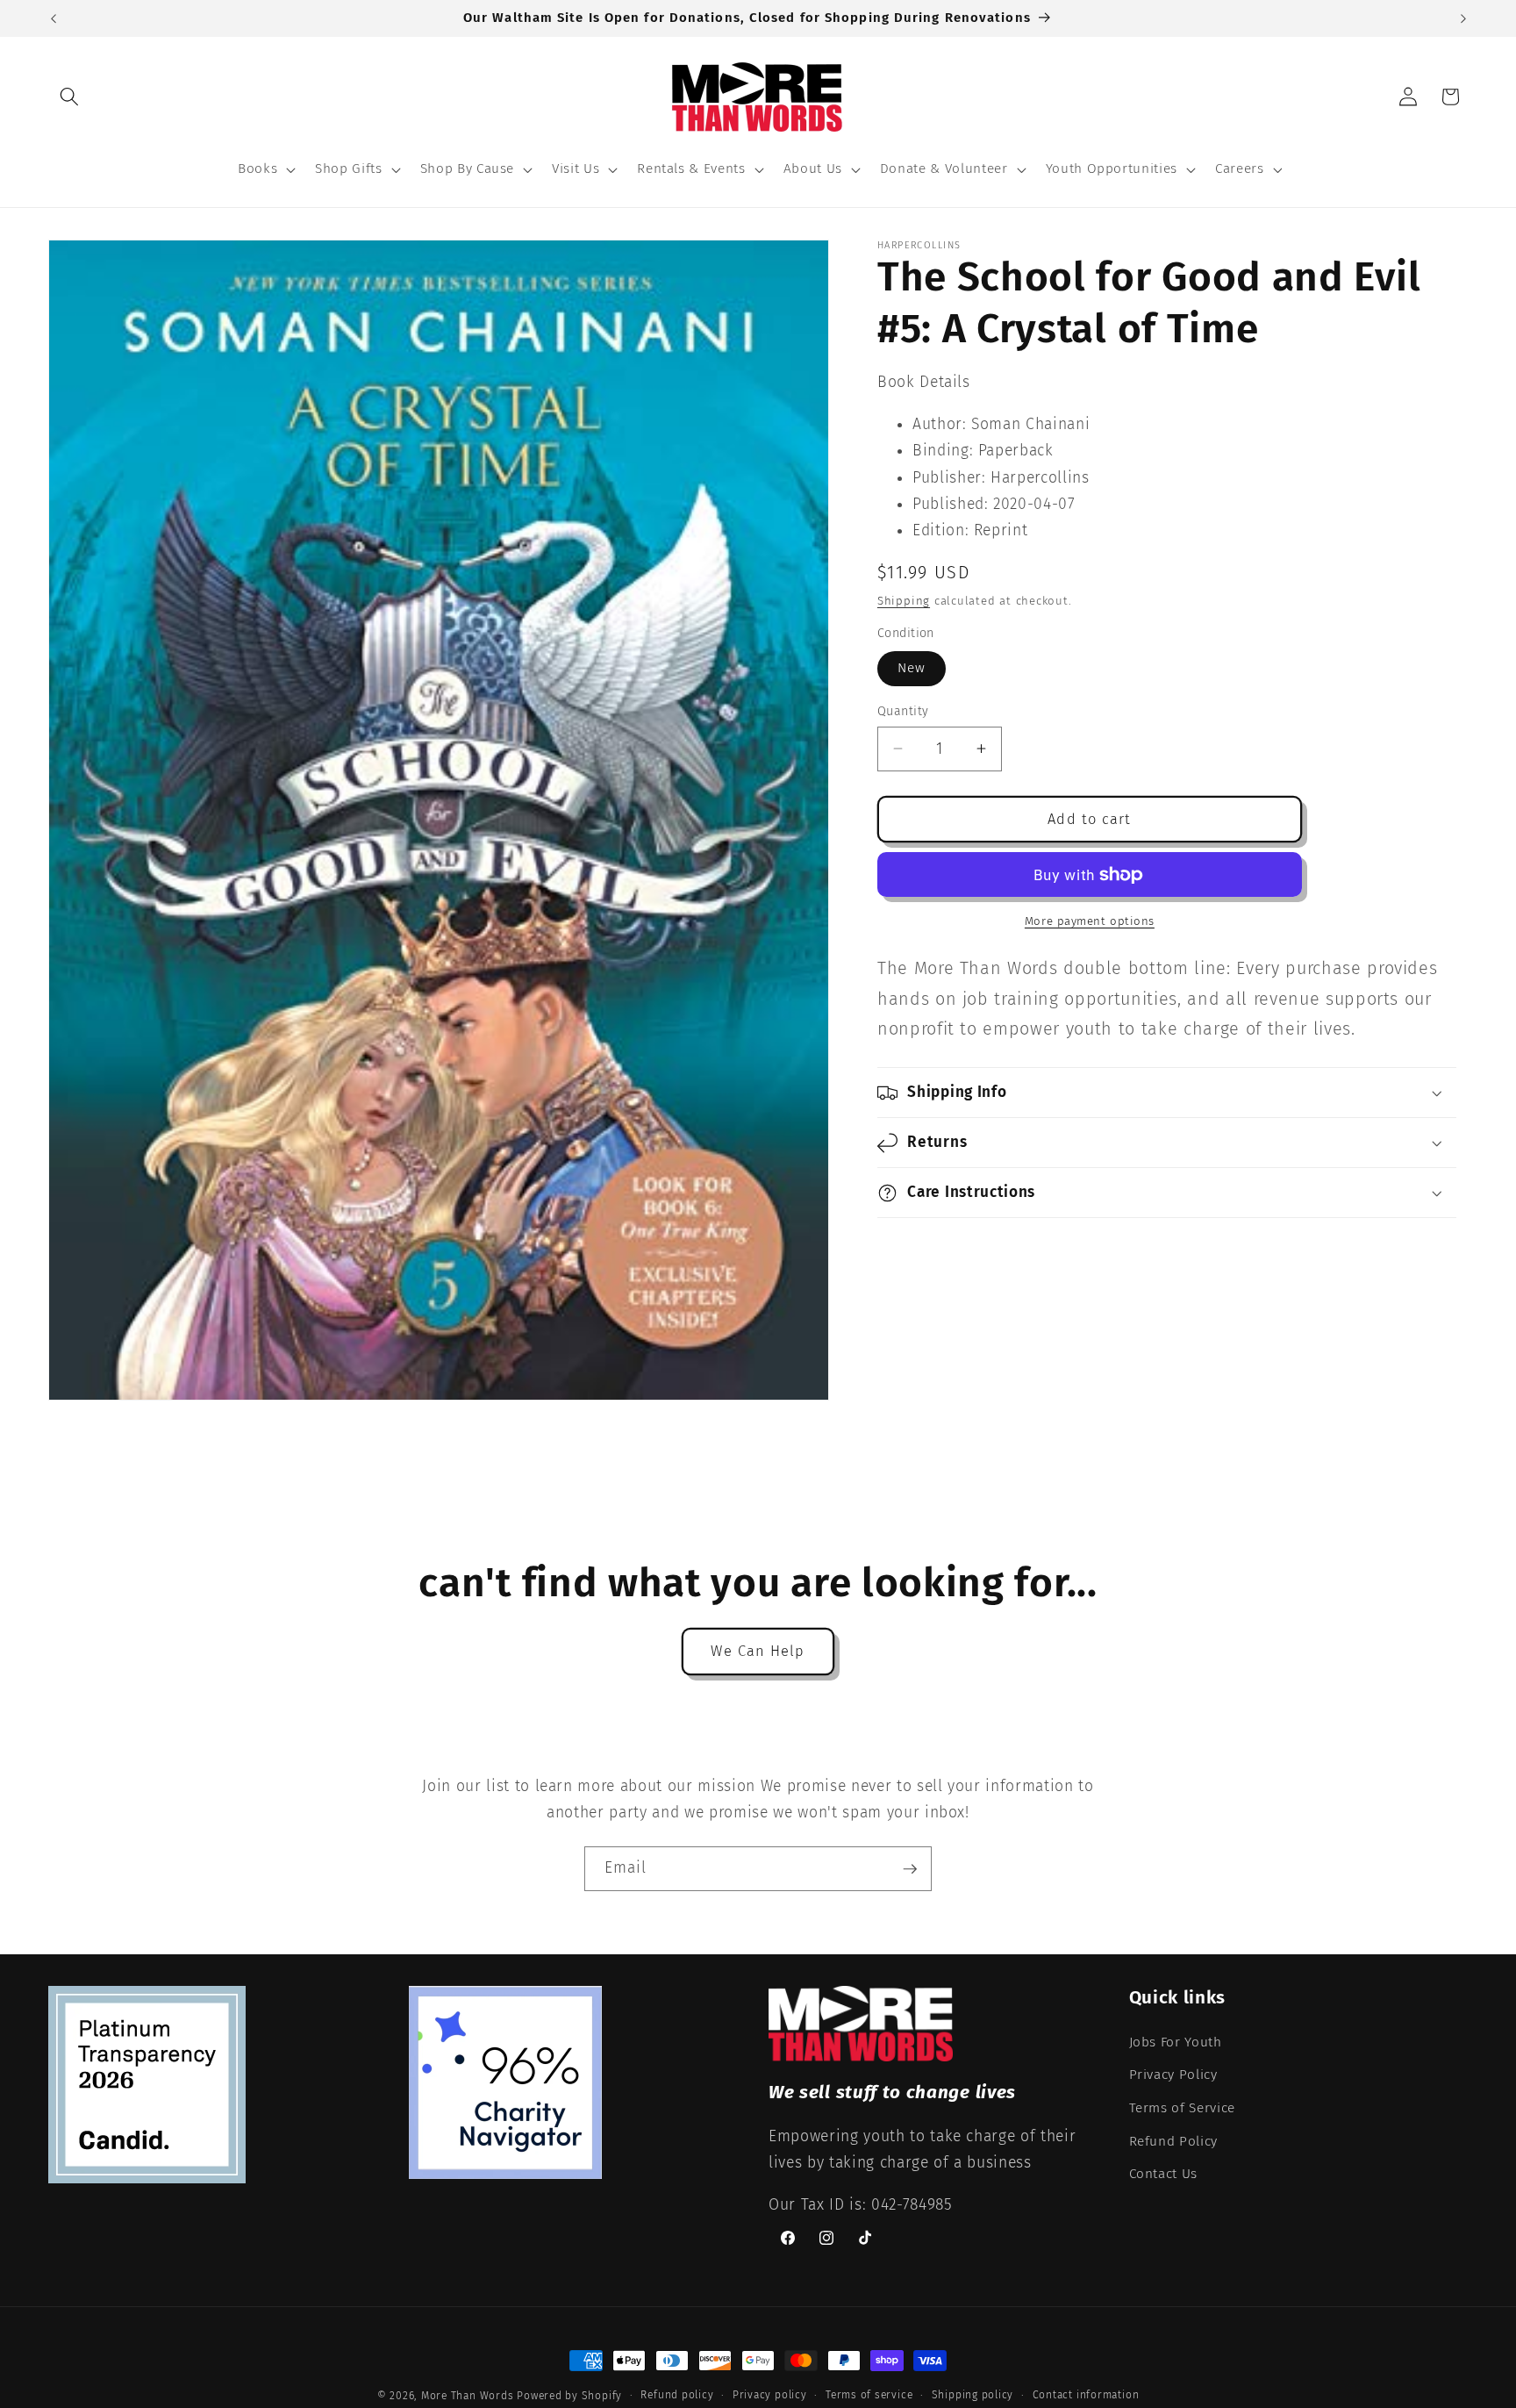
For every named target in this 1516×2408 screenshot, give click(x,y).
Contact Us (1164, 2174)
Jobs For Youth (1176, 2042)
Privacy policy (770, 2395)
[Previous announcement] (54, 18)
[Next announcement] (1463, 18)
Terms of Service (1183, 2108)
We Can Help (758, 1651)
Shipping (904, 601)
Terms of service (869, 2395)
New (912, 668)
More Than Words (469, 2396)
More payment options (1090, 920)
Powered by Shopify (569, 2396)
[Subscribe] (910, 1869)
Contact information (1086, 2395)
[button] (69, 97)
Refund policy (677, 2395)
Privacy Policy (1173, 2075)
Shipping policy (973, 2395)
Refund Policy (1174, 2140)
